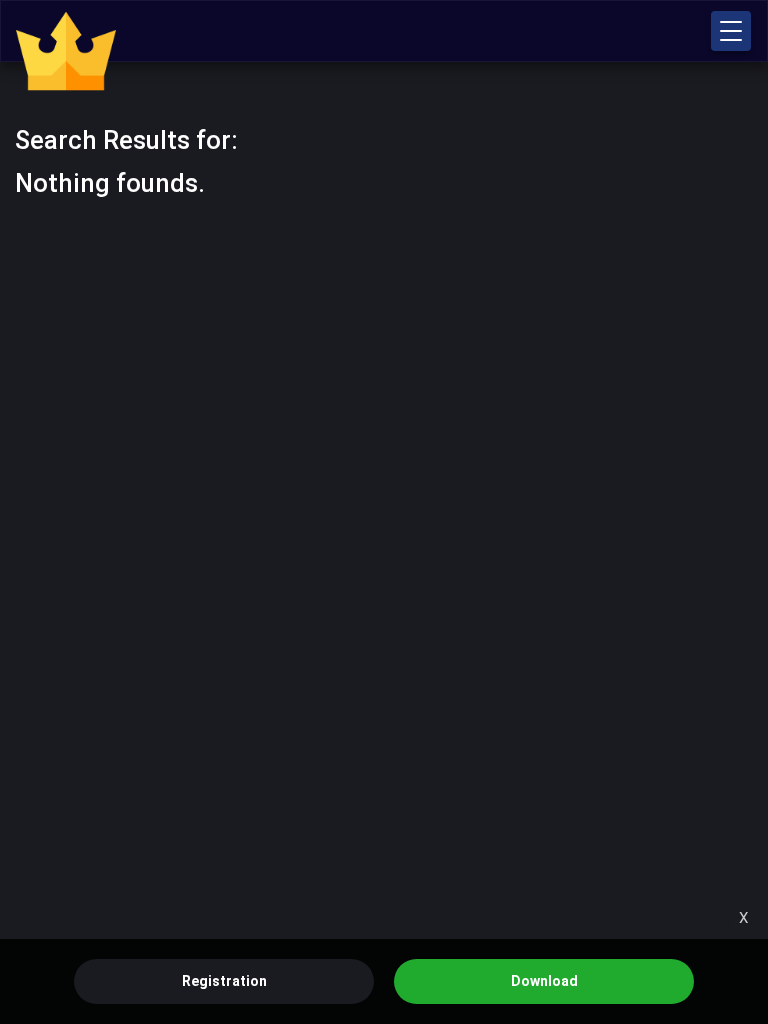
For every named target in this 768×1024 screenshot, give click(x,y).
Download (544, 981)
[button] (731, 31)
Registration (224, 981)
